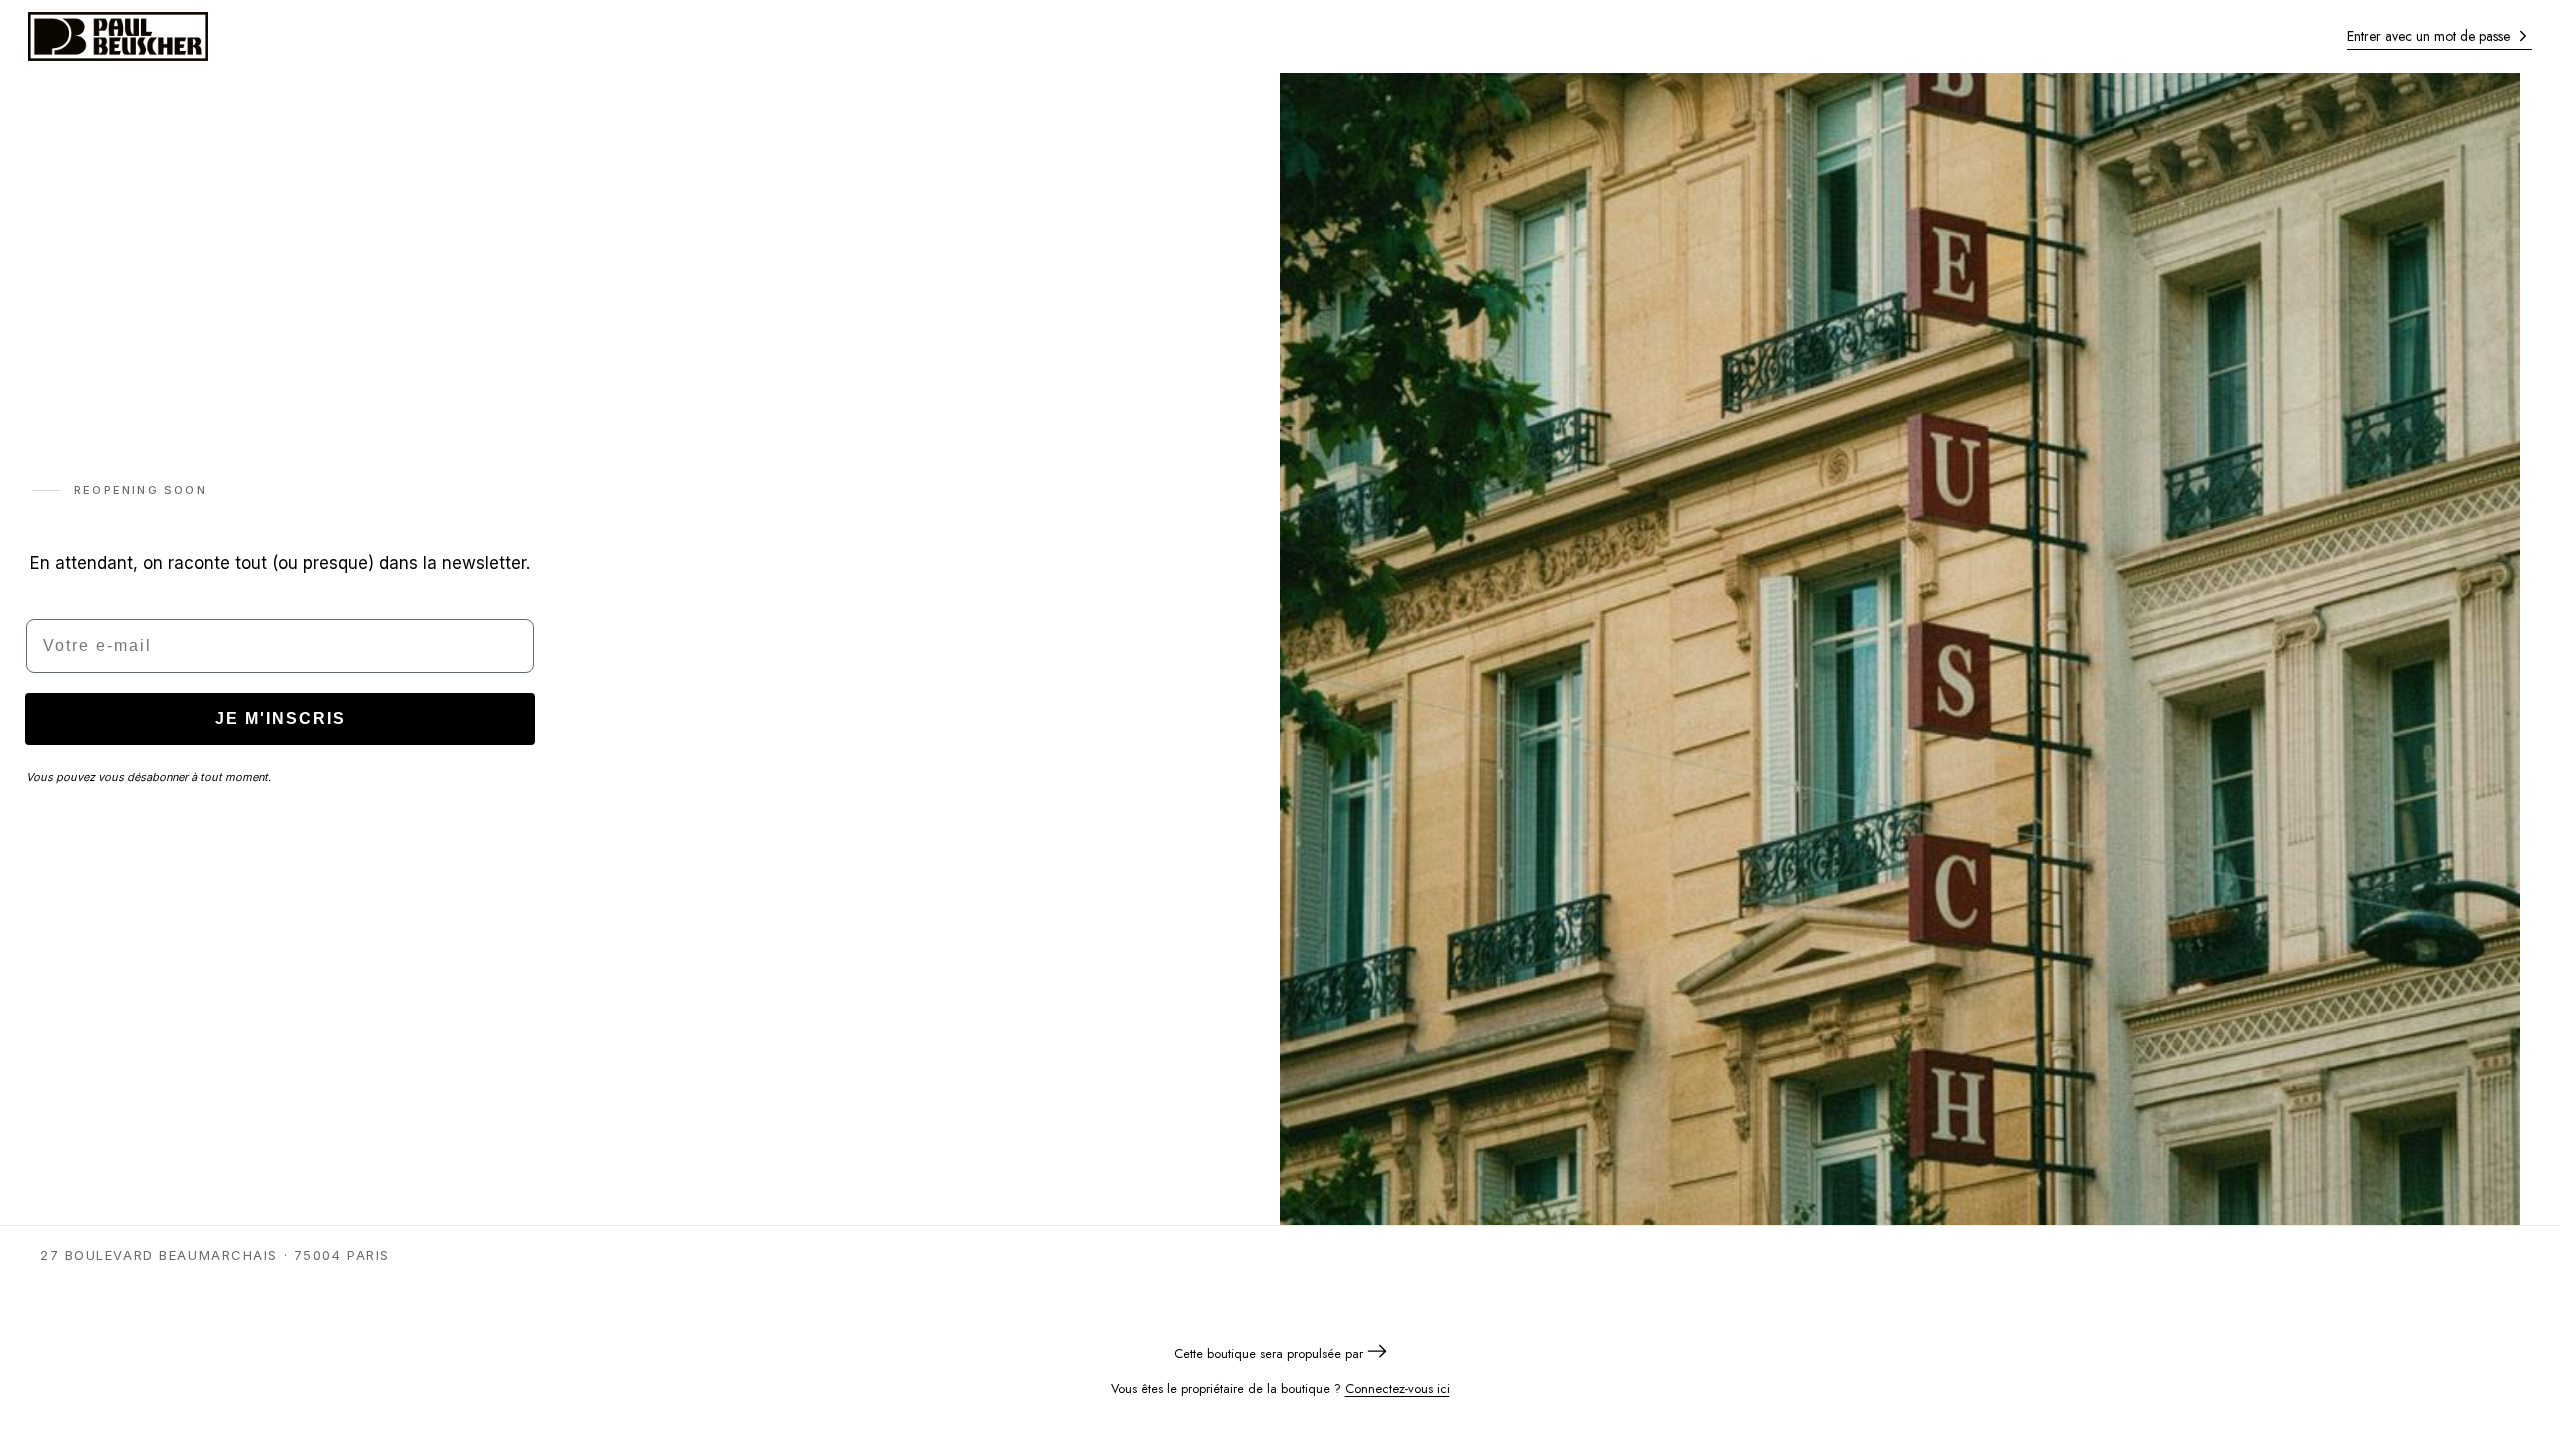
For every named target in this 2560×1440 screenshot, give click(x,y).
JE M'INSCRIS (280, 718)
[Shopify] (1377, 1353)
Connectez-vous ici (1397, 1388)
